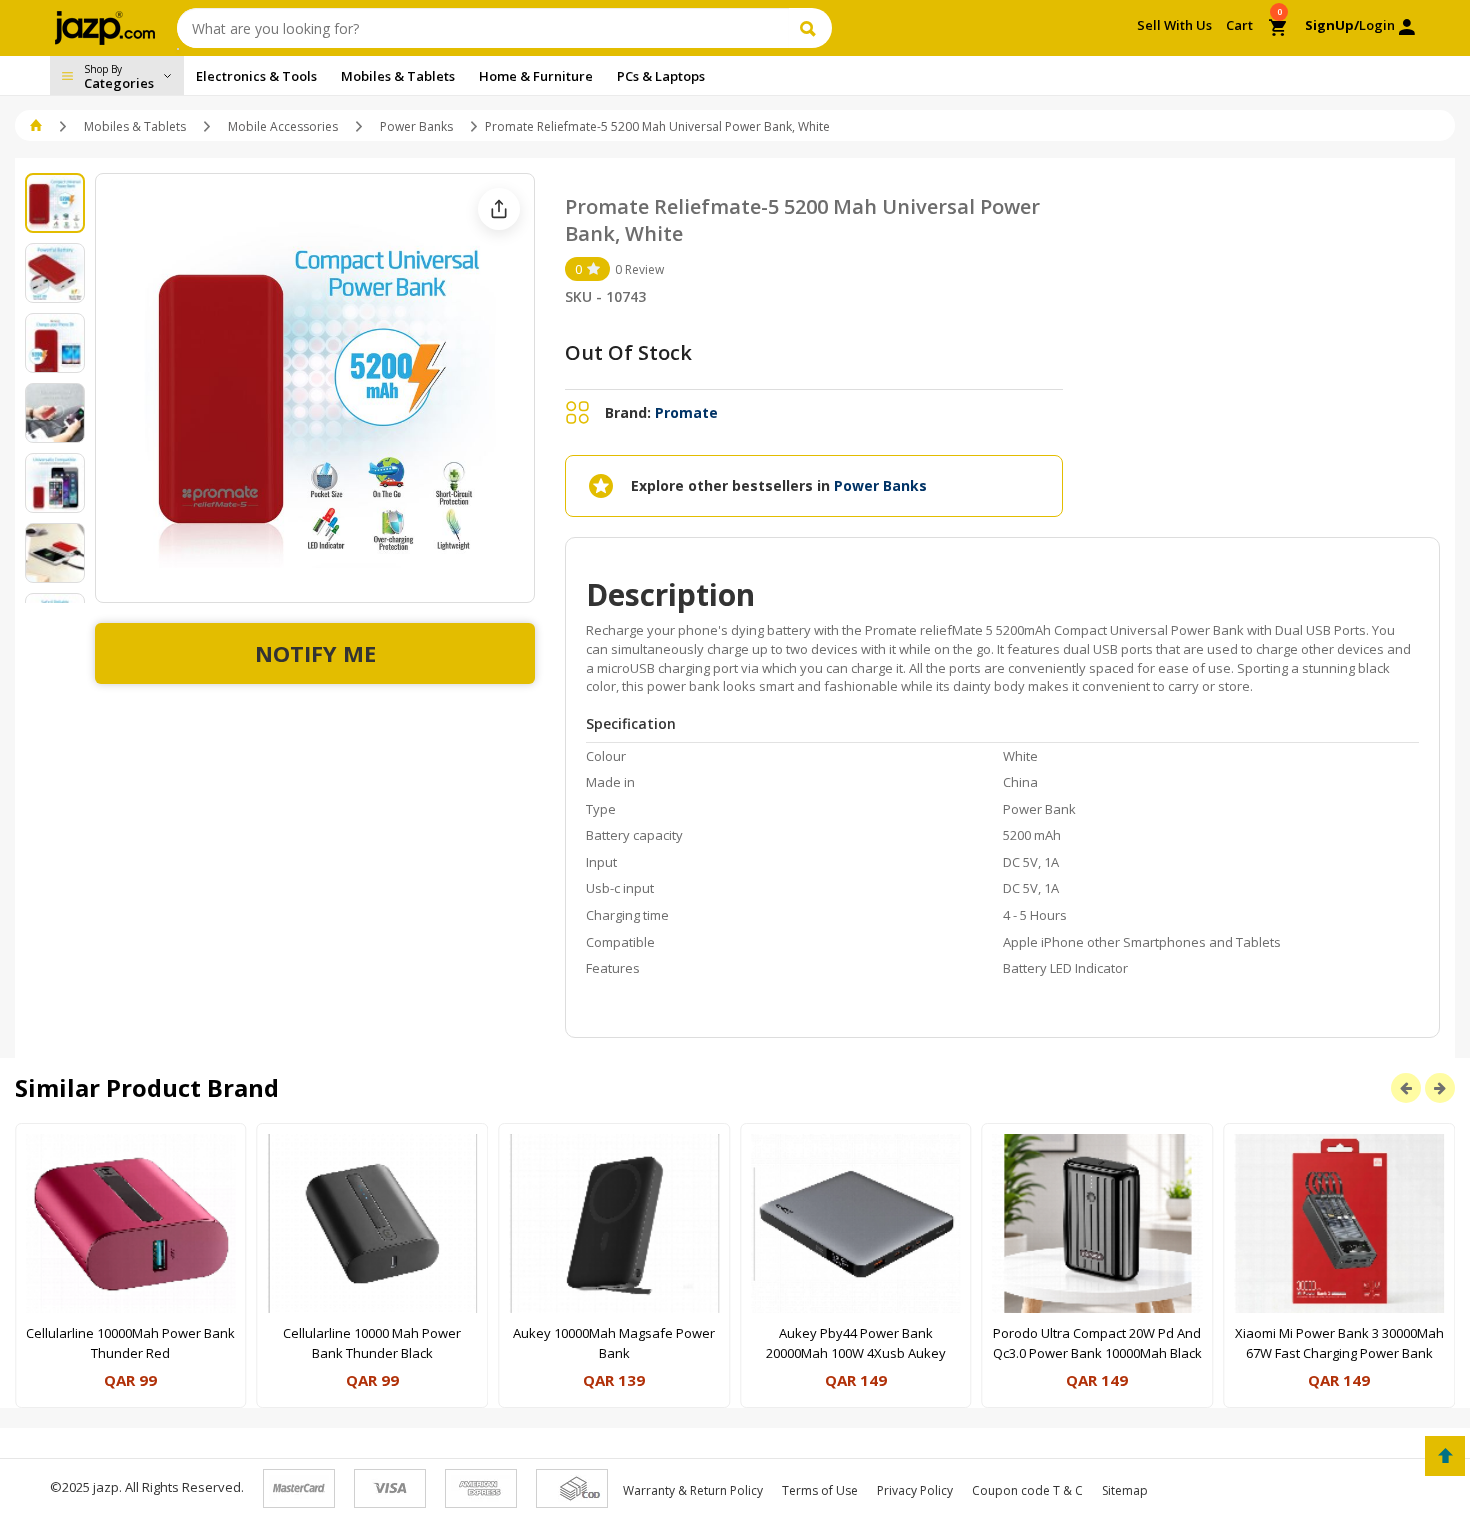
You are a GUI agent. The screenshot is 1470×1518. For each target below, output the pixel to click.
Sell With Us (1174, 25)
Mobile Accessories (283, 126)
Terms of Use (820, 1490)
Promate (686, 412)
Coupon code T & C (1027, 1490)
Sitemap (1125, 1490)
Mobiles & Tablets (135, 126)
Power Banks (416, 126)
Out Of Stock (628, 352)
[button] (37, 126)
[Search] (810, 28)
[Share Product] (499, 209)
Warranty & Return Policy (693, 1490)
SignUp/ (1332, 25)
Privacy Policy (915, 1490)
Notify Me (315, 653)
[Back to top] (1445, 1456)
